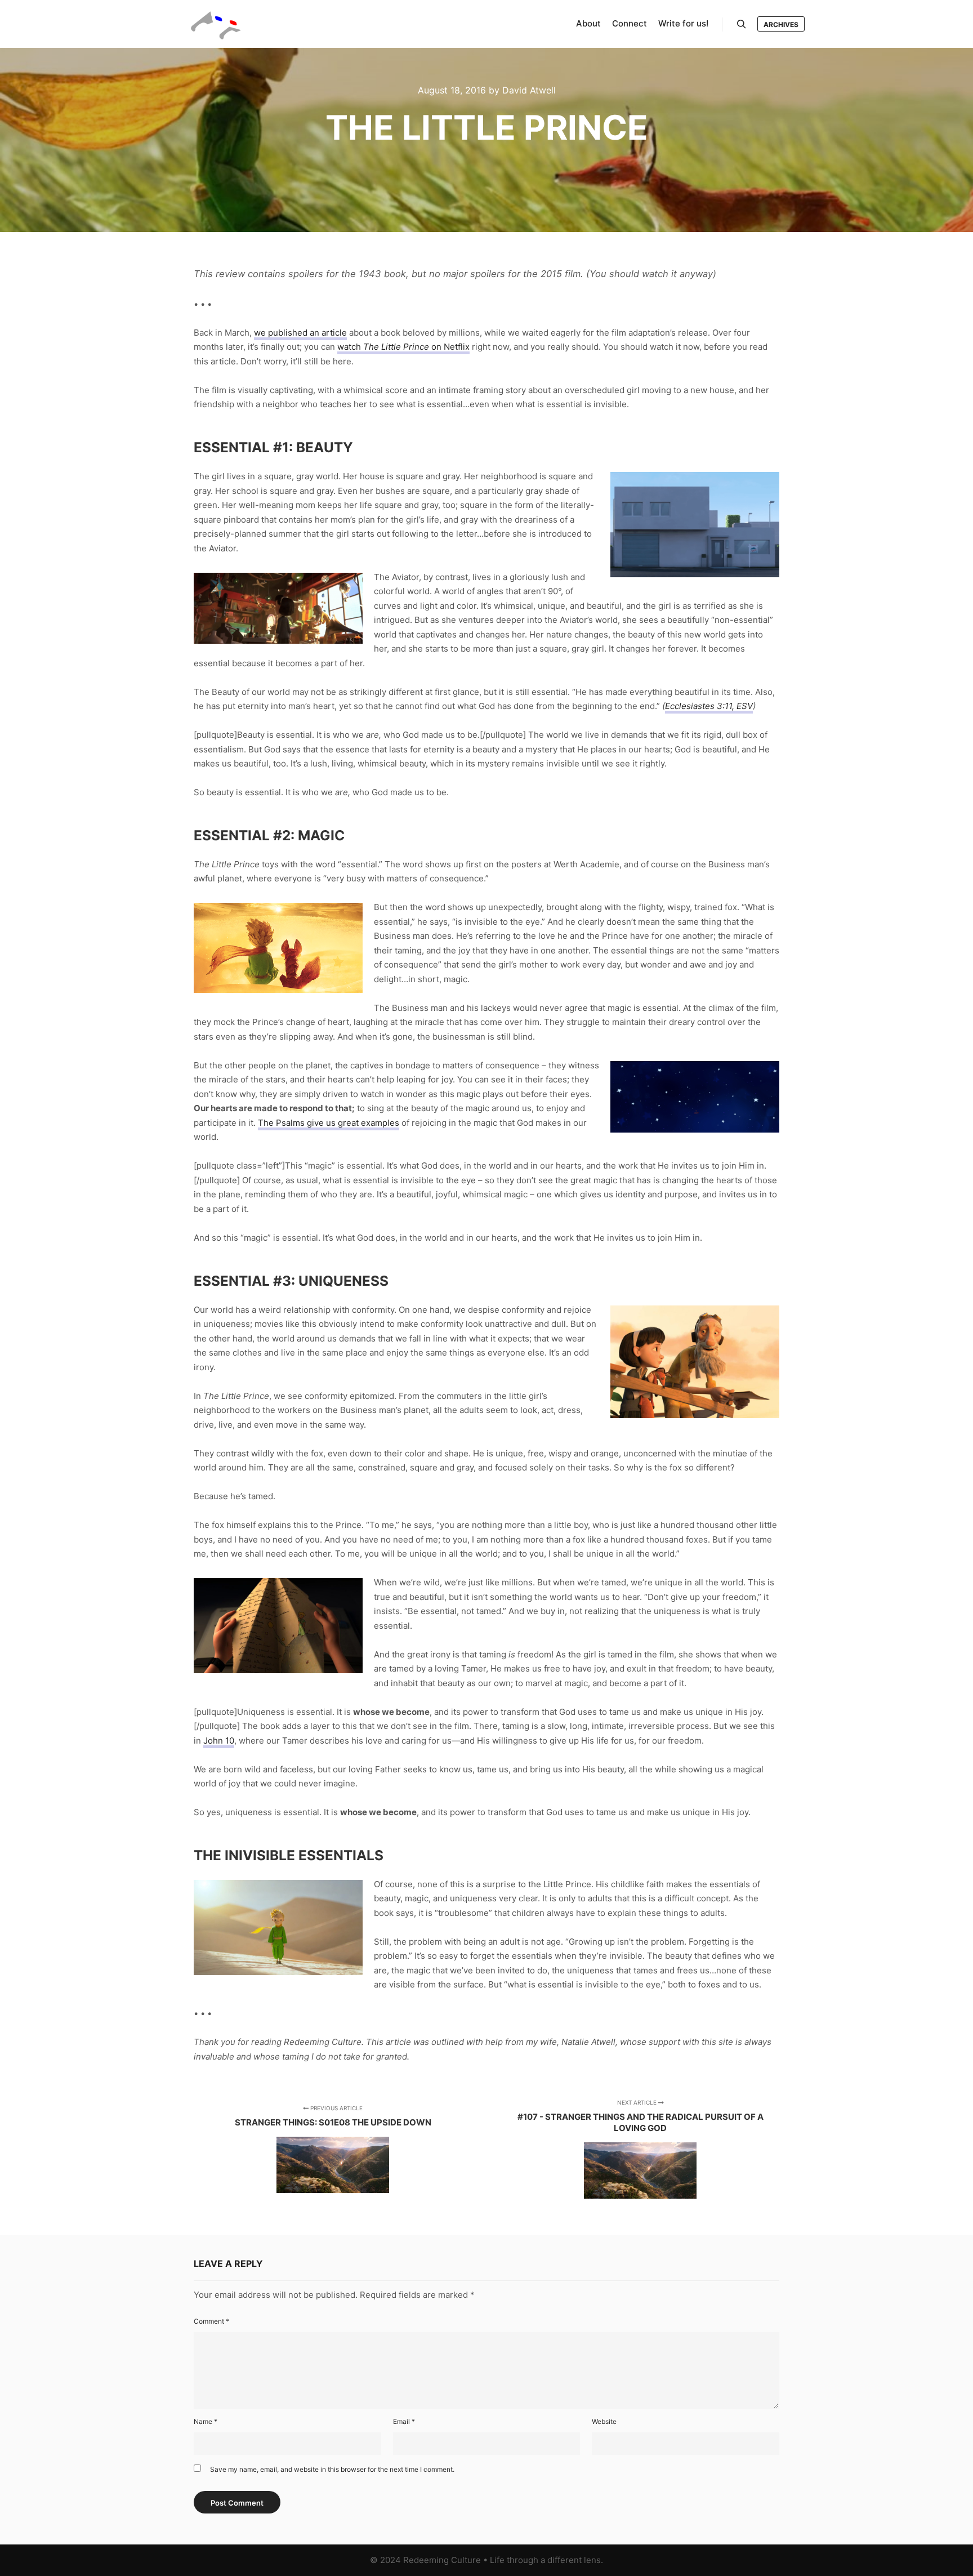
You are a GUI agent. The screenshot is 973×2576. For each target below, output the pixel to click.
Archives (781, 24)
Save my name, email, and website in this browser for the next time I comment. (332, 2469)
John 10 (219, 1741)
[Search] (742, 24)
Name (206, 2421)
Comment (211, 2321)
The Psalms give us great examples (329, 1123)
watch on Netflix (403, 347)
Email (404, 2421)
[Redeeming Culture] (216, 24)
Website (604, 2421)
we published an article (300, 333)
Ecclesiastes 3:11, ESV (709, 706)
